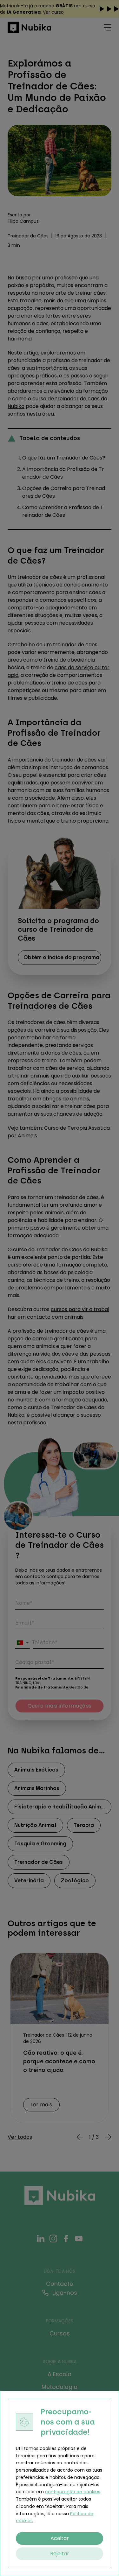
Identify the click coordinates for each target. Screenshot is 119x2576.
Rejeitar (60, 2554)
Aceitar (60, 2538)
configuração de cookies (73, 2492)
